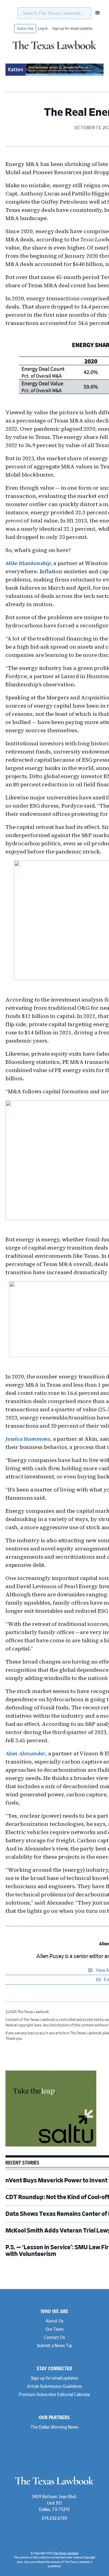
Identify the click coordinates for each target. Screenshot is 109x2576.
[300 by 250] (51, 2146)
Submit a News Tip (54, 2346)
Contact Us (54, 2338)
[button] (96, 13)
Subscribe (25, 29)
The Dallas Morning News (54, 2427)
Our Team (54, 2329)
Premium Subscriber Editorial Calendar (54, 2395)
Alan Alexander (25, 1753)
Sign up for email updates (72, 29)
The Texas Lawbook (54, 50)
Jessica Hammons (28, 1439)
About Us (54, 2321)
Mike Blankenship (28, 563)
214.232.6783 (54, 2519)
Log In (43, 29)
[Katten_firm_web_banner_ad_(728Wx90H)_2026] (54, 75)
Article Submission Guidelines (54, 2387)
